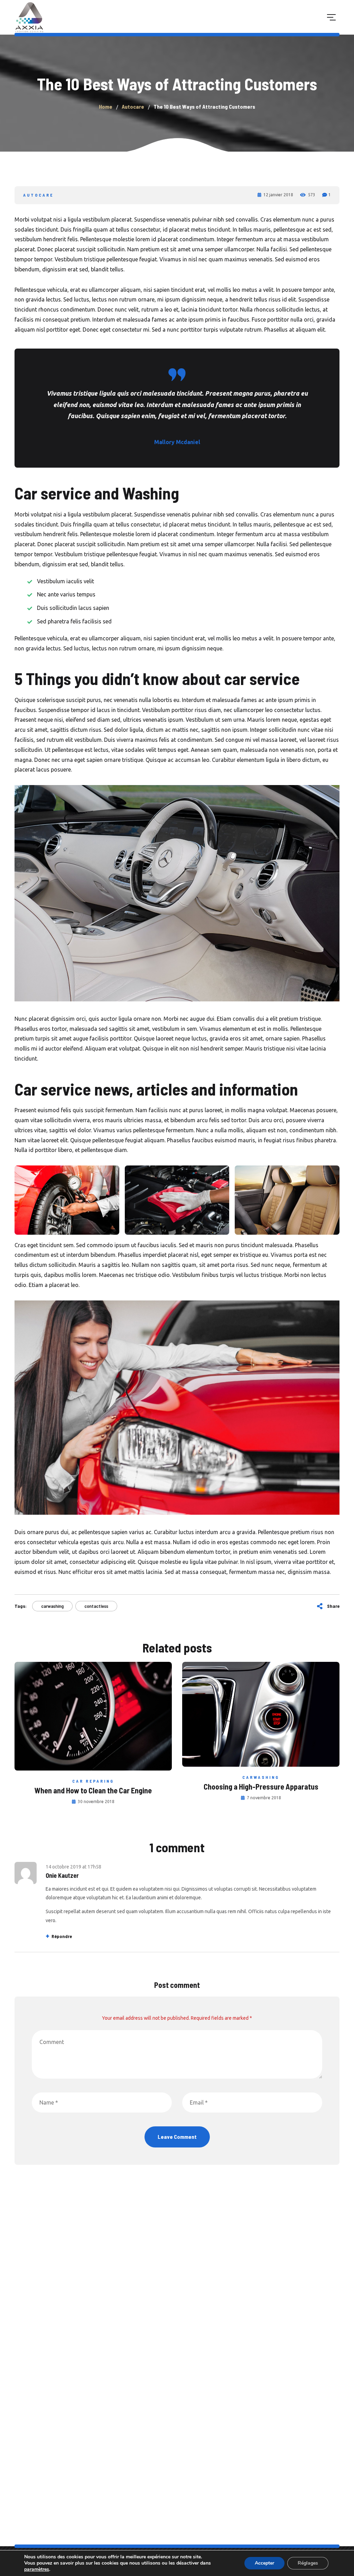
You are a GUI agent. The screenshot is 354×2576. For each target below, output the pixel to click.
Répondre (62, 1936)
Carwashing (261, 1777)
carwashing (52, 1606)
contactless (96, 1606)
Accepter (264, 2563)
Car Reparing (93, 1781)
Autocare (38, 195)
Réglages (308, 2563)
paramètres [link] (37, 2569)
